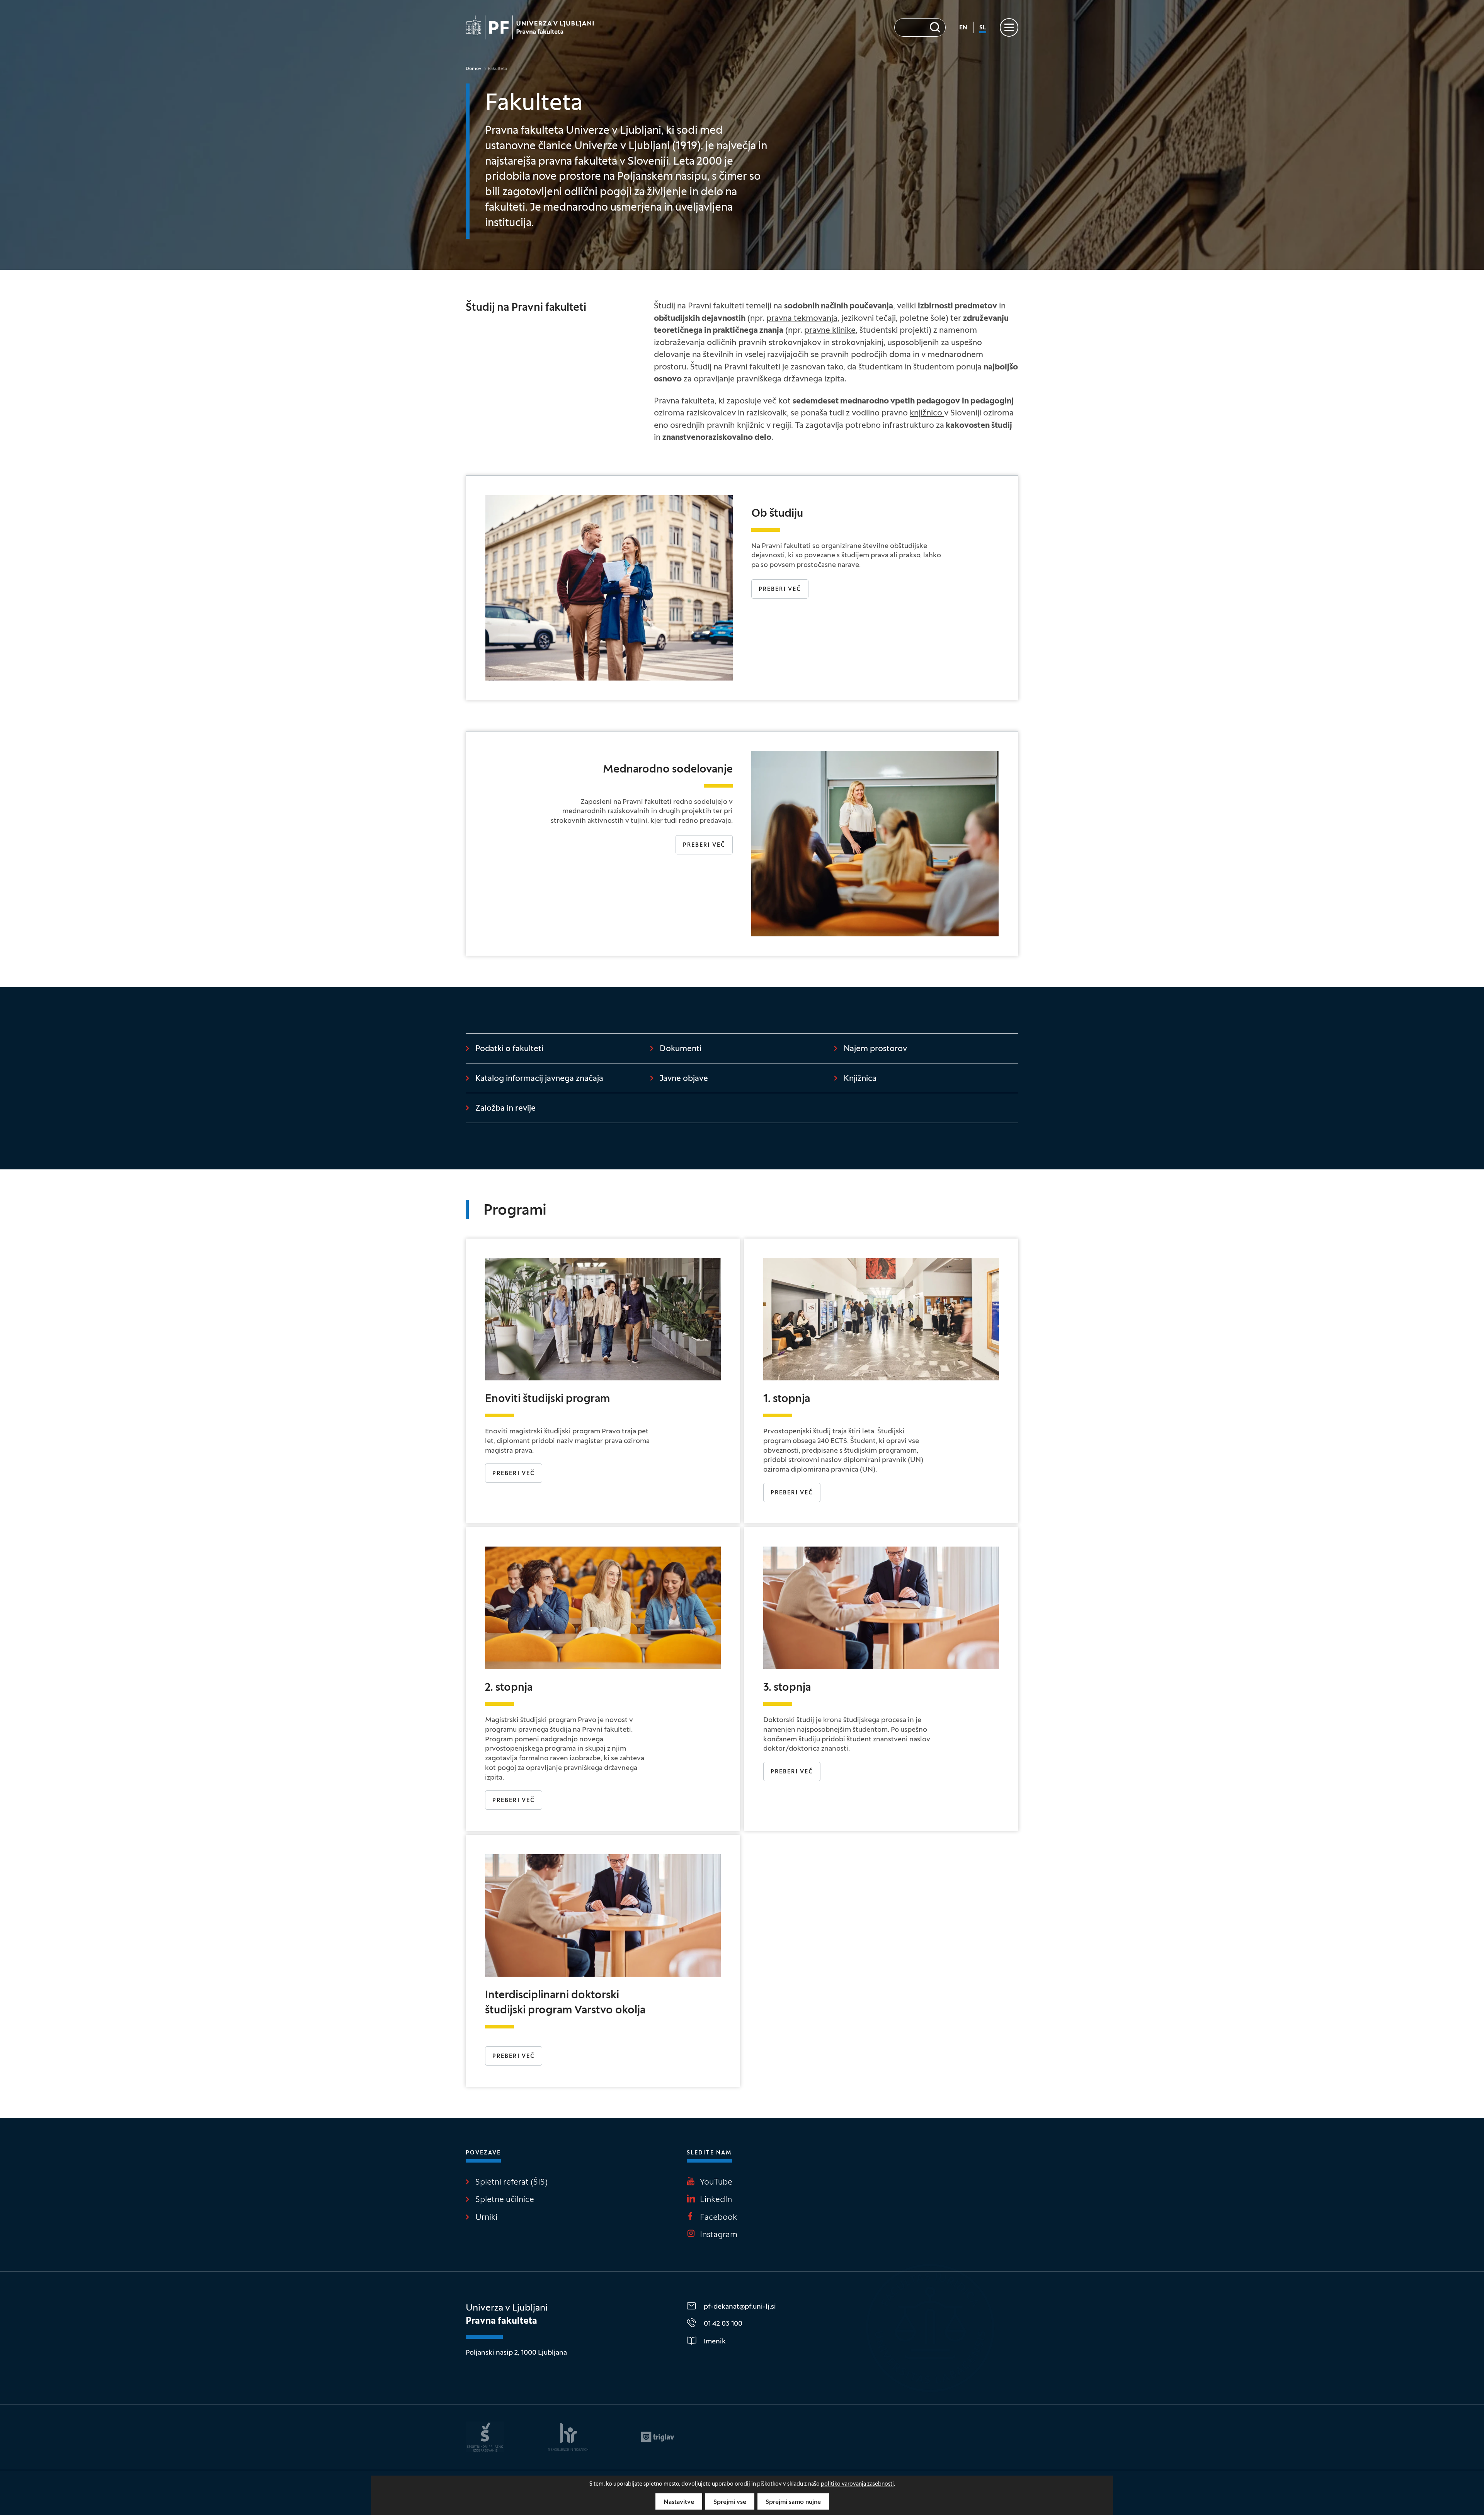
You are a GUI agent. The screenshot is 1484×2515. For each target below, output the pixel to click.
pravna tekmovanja (802, 319)
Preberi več (780, 590)
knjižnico (927, 413)
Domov (474, 69)
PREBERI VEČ (792, 1772)
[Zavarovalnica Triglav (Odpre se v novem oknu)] (658, 2437)
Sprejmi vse (730, 2502)
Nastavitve (679, 2502)
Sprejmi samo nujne (793, 2502)
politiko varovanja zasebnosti (857, 2484)
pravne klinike (830, 331)
